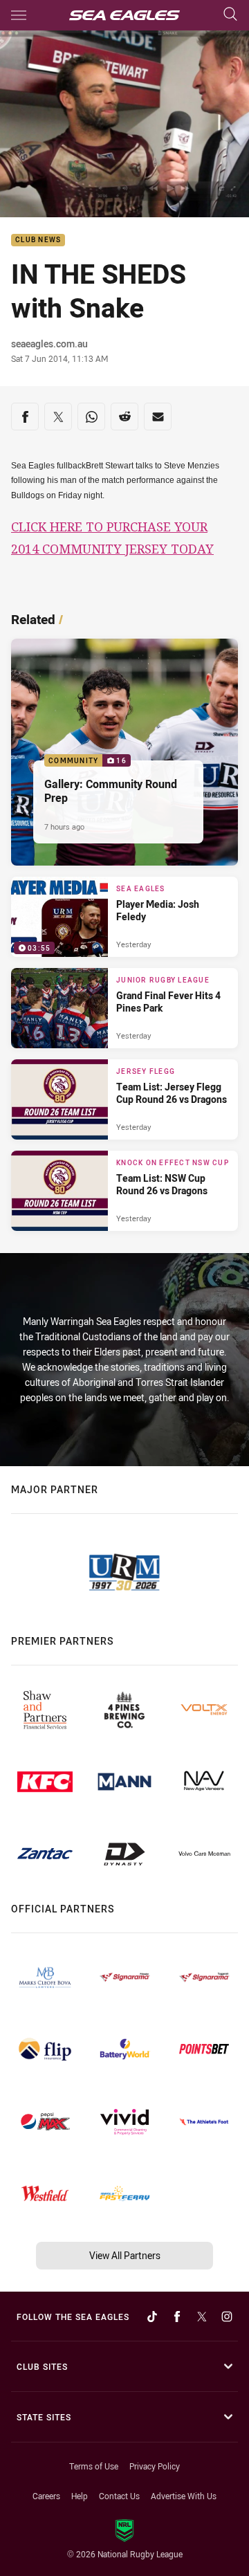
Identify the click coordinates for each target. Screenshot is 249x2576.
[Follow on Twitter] (202, 2317)
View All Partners (125, 2255)
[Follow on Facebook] (177, 2317)
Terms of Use (94, 2466)
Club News (38, 240)
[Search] (230, 15)
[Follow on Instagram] (227, 2317)
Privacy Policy (155, 2466)
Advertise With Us (184, 2496)
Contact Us (119, 2496)
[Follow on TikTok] (152, 2317)
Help (80, 2496)
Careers (46, 2496)
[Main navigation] (19, 15)
